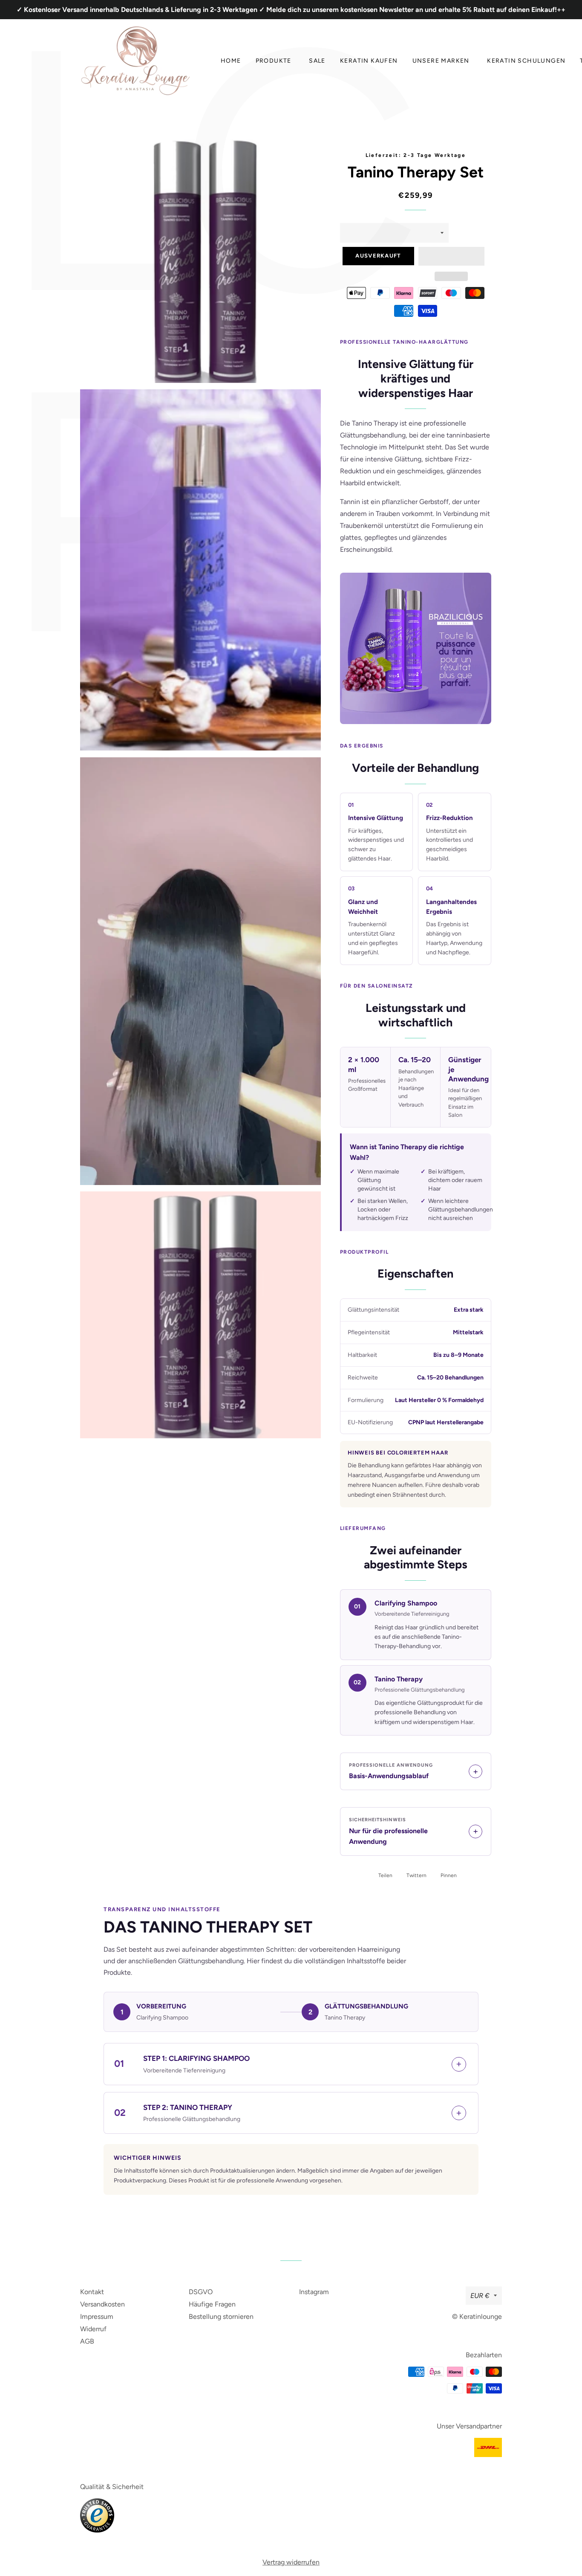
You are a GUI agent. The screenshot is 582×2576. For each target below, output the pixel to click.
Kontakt (92, 2292)
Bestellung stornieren (221, 2317)
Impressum (97, 2317)
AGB (87, 2341)
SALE (317, 61)
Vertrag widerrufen (291, 2562)
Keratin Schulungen (526, 61)
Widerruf (93, 2329)
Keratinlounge (481, 2317)
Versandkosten (102, 2304)
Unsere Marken (441, 61)
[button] (451, 256)
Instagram (314, 2292)
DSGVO (201, 2292)
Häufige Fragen (212, 2304)
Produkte (274, 61)
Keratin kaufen (369, 61)
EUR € (480, 2296)
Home (231, 61)
